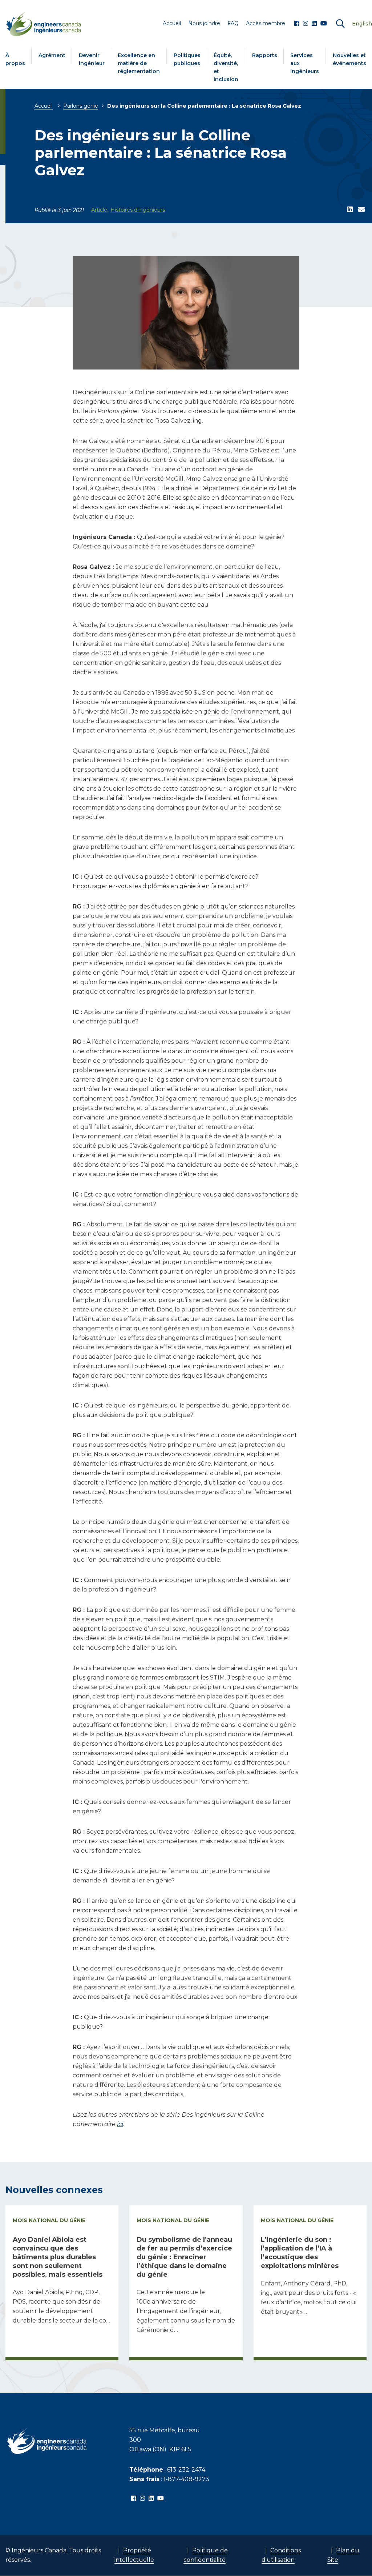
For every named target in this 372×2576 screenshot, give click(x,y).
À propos (15, 59)
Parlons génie (81, 106)
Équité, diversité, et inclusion (226, 67)
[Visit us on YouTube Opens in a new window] (324, 24)
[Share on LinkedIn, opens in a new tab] (350, 210)
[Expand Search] (340, 24)
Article (99, 210)
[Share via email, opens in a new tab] (361, 210)
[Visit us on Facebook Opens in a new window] (297, 24)
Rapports (265, 55)
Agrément (52, 55)
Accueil (44, 106)
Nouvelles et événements (349, 59)
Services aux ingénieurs (305, 63)
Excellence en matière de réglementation (139, 63)
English (362, 24)
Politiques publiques (187, 59)
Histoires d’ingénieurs (138, 210)
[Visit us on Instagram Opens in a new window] (306, 24)
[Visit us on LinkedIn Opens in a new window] (314, 24)
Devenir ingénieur (92, 59)
